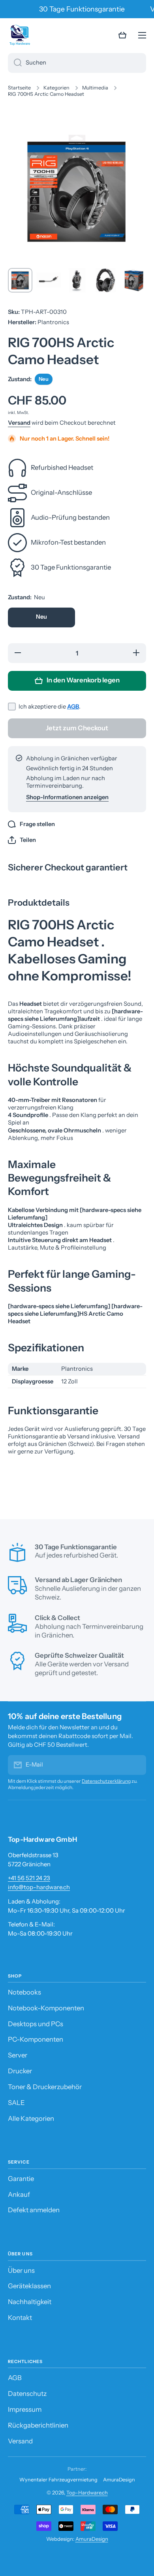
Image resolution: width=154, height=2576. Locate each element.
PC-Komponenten (36, 2039)
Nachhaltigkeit (30, 2302)
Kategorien (56, 88)
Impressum (25, 2409)
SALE (16, 2103)
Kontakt (20, 2318)
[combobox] (77, 63)
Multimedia (95, 88)
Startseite (19, 88)
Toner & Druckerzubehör (45, 2087)
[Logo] (20, 35)
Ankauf (19, 2194)
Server (18, 2055)
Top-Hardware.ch (87, 2492)
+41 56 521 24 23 (29, 1878)
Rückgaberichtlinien (38, 2425)
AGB (73, 707)
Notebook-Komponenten (46, 2008)
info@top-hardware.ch (39, 1887)
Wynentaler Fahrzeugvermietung (58, 2480)
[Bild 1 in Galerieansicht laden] (20, 280)
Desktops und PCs (36, 2024)
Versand (19, 423)
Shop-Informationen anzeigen (67, 797)
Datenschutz (27, 2394)
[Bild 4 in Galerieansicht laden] (105, 280)
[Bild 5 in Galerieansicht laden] (134, 280)
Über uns (21, 2270)
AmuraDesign (119, 2480)
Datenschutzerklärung (106, 1781)
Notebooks (24, 1992)
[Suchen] (15, 63)
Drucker (20, 2071)
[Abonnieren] (136, 1765)
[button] (122, 35)
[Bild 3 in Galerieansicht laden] (77, 280)
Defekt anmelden (34, 2210)
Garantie (21, 2179)
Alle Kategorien (31, 2118)
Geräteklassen (29, 2286)
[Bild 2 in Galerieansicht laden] (49, 280)
